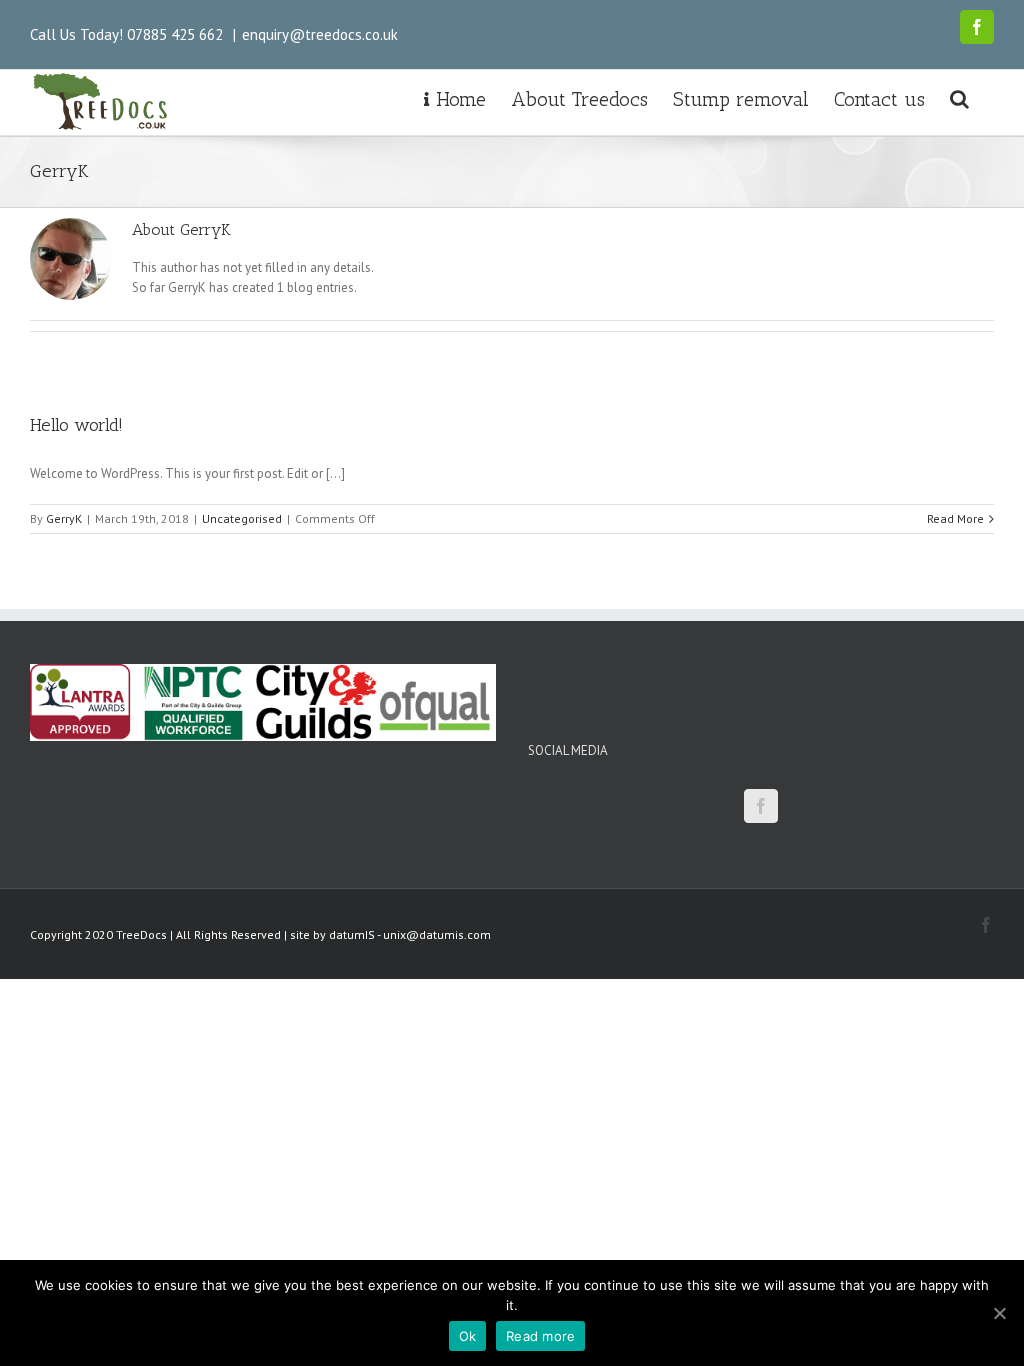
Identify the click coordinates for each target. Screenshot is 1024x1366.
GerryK (64, 518)
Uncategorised (242, 518)
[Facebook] (761, 806)
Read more (540, 1336)
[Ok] (999, 1313)
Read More (955, 518)
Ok (468, 1336)
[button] (959, 97)
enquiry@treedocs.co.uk (320, 34)
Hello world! (76, 425)
